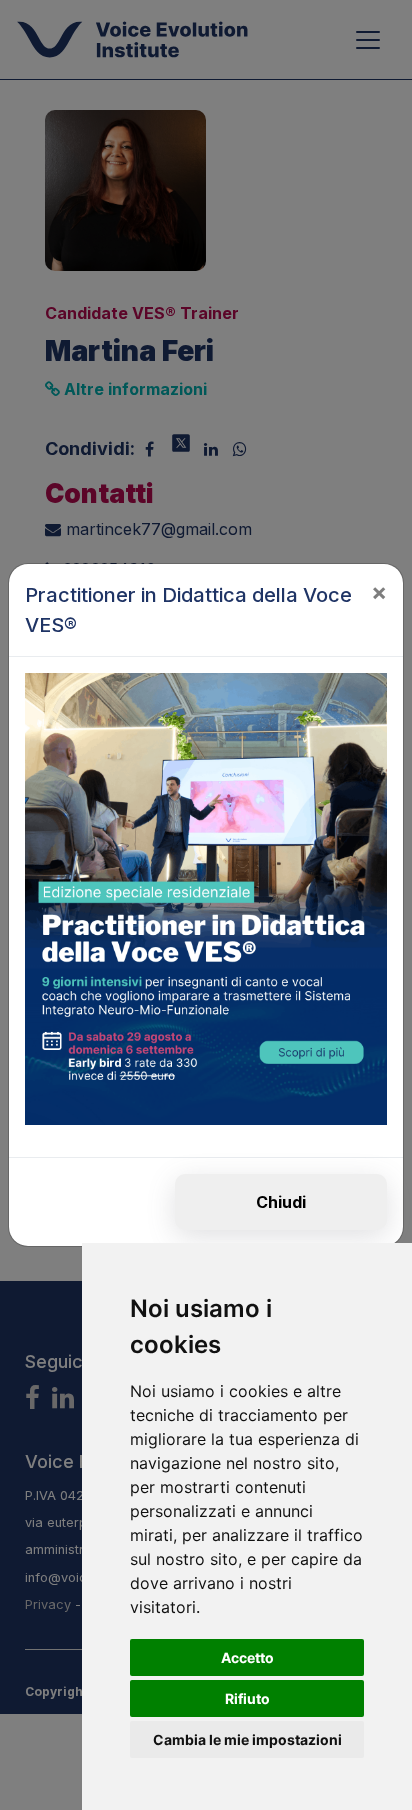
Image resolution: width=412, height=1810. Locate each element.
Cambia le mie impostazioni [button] (247, 1739)
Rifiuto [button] (247, 1698)
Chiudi (281, 1202)
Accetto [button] (247, 1657)
